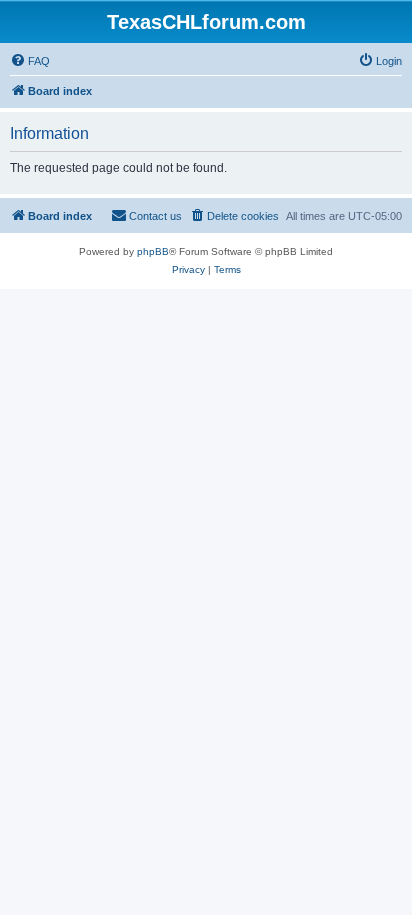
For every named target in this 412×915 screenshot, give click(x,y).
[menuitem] (30, 61)
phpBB (153, 251)
